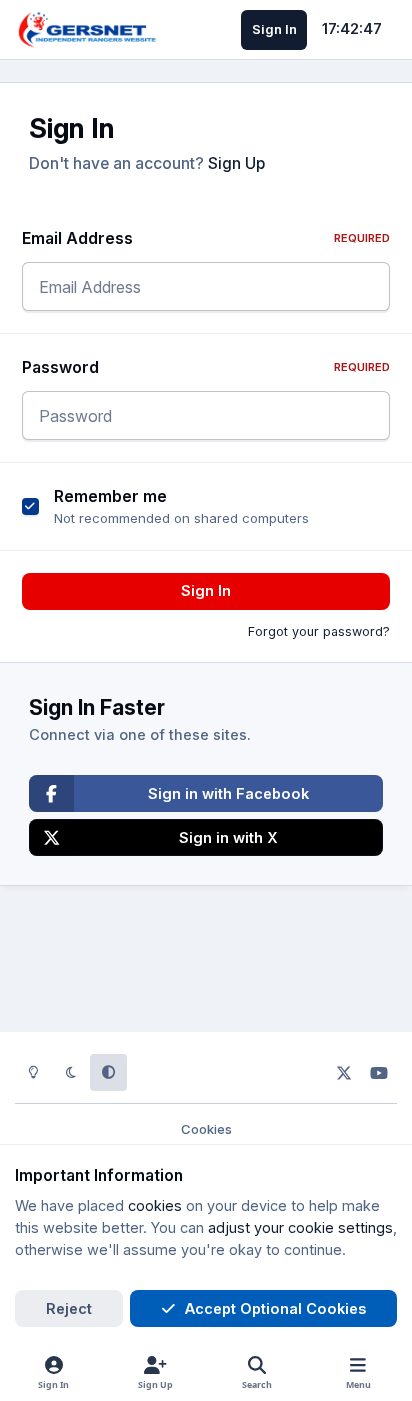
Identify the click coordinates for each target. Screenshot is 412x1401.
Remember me (110, 496)
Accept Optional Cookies (275, 1308)
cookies (155, 1205)
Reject (69, 1308)
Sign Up (236, 163)
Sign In (206, 590)
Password (206, 367)
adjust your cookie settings (300, 1227)
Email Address (206, 238)
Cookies (206, 1129)
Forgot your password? (319, 631)
